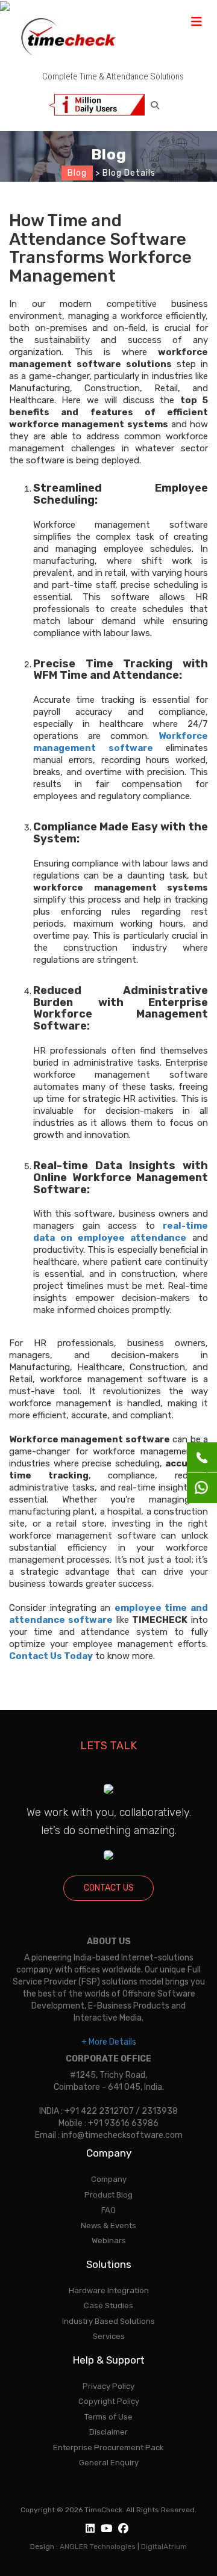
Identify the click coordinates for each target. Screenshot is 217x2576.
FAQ (108, 2210)
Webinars (109, 2241)
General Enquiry (109, 2463)
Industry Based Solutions (108, 2321)
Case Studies (108, 2306)
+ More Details (109, 2042)
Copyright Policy (109, 2401)
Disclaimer (108, 2432)
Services (109, 2336)
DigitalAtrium (164, 2547)
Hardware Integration (109, 2290)
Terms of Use (108, 2417)
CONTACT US (109, 1888)
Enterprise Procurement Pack (108, 2448)
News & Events (108, 2225)
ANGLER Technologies (98, 2547)
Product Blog (108, 2195)
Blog (77, 173)
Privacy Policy (108, 2386)
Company (109, 2179)
